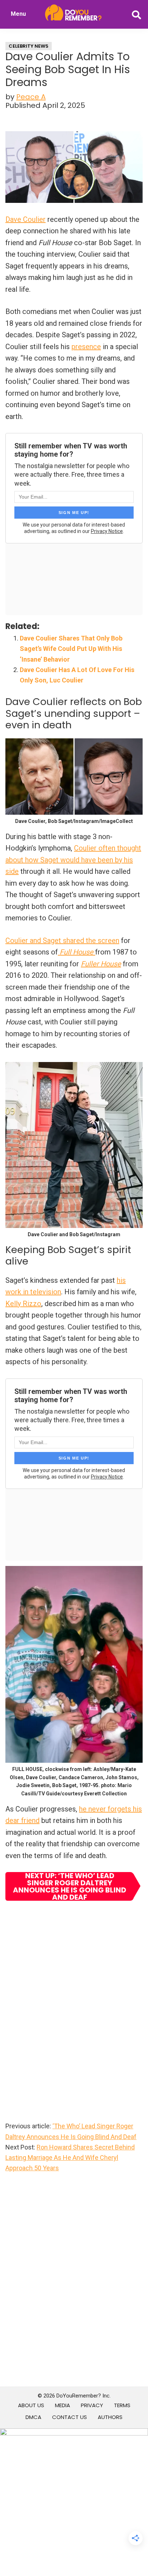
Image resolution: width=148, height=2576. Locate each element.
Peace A (31, 97)
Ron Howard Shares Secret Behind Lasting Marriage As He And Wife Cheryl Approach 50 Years (70, 2158)
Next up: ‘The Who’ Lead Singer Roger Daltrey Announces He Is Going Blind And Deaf (70, 1886)
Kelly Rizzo (23, 1304)
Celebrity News (29, 46)
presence (86, 347)
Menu (18, 14)
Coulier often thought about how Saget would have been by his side (73, 860)
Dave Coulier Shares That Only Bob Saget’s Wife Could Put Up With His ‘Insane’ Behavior (71, 649)
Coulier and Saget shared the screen (62, 941)
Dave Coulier (26, 219)
